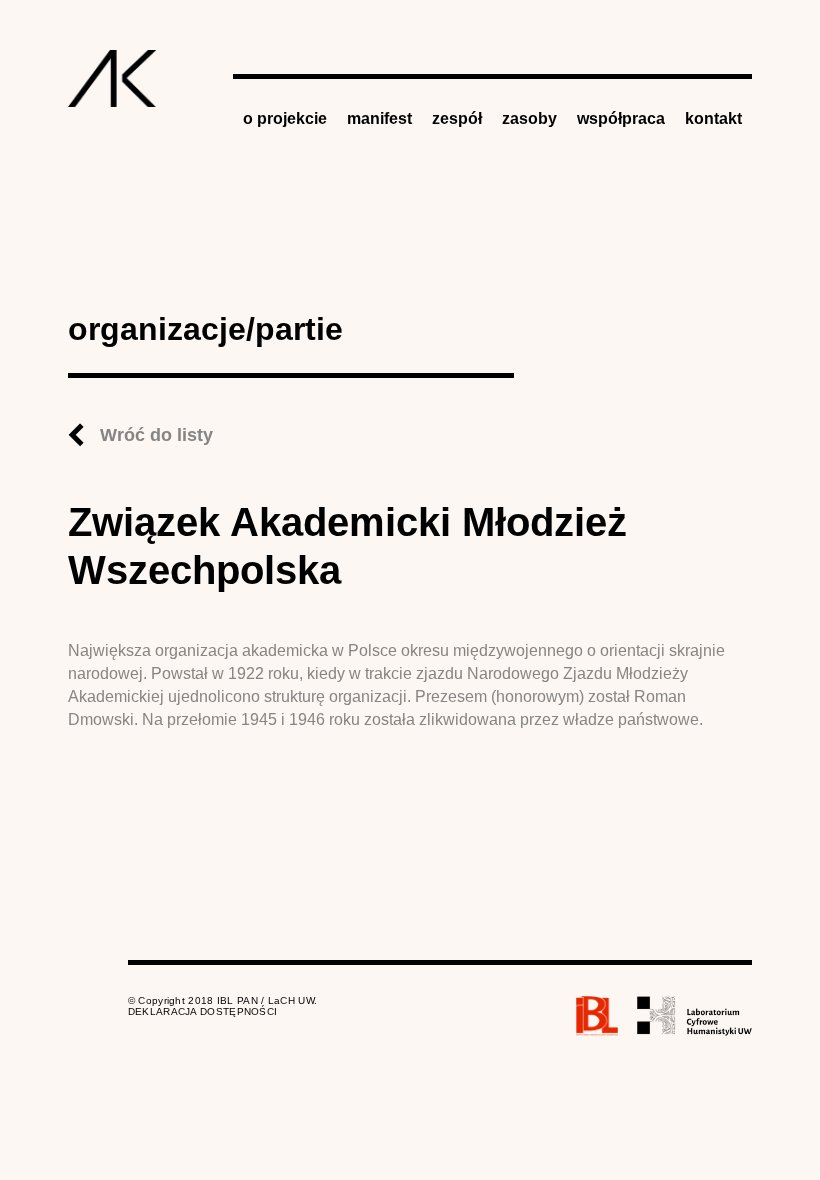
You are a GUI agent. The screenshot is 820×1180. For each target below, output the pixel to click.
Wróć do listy (156, 435)
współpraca (621, 118)
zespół (457, 118)
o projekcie (285, 118)
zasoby (529, 118)
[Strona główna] (112, 78)
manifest (379, 118)
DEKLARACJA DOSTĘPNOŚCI (203, 1011)
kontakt (713, 118)
